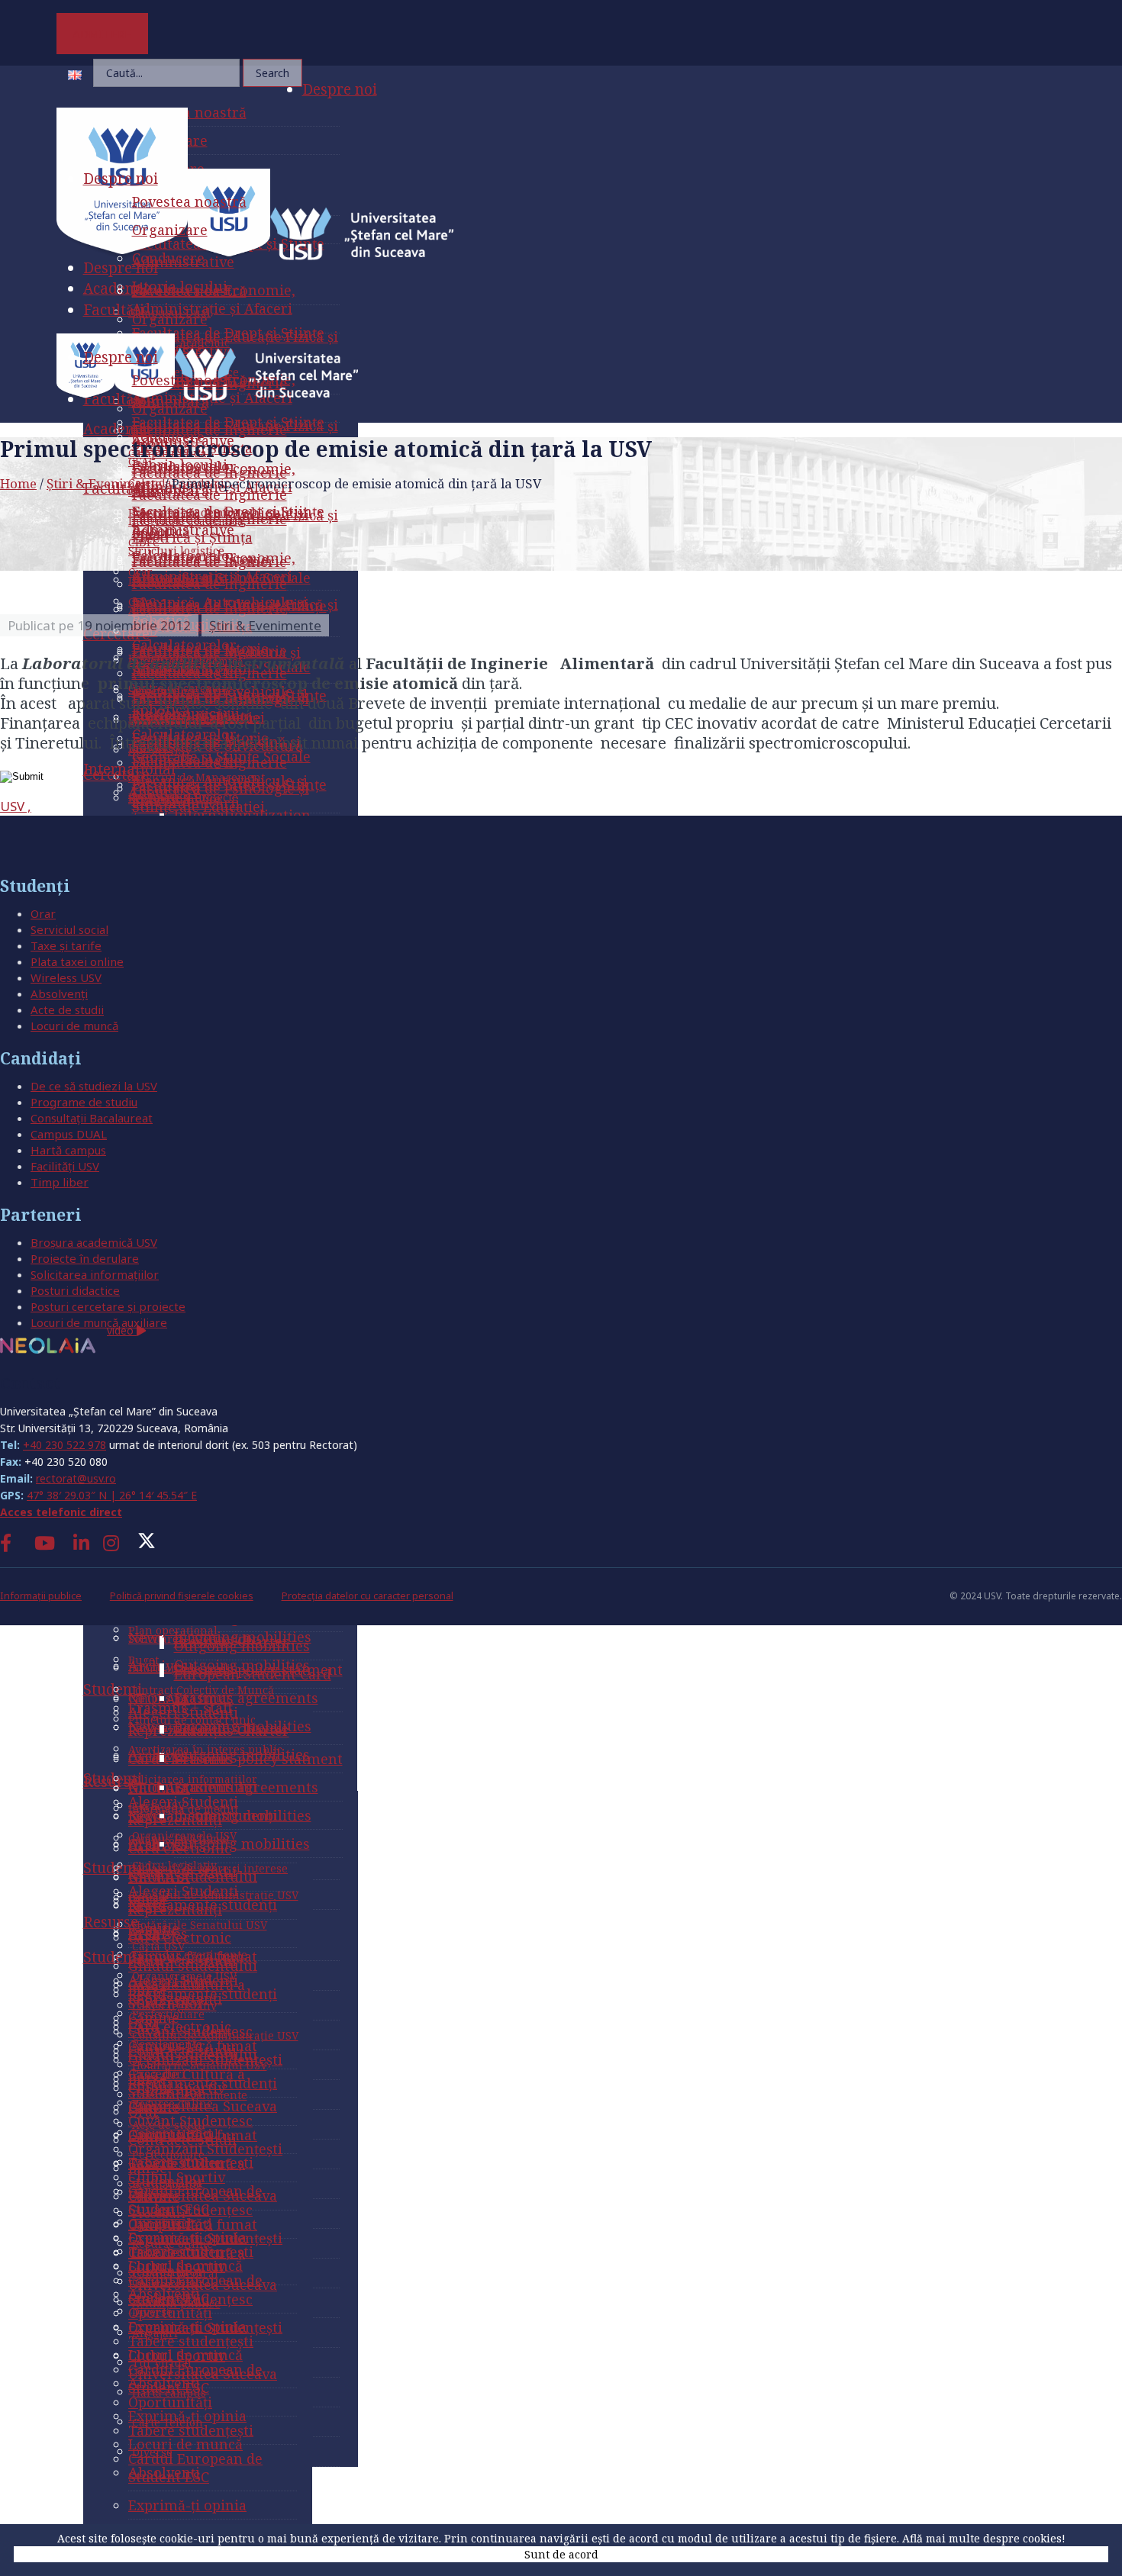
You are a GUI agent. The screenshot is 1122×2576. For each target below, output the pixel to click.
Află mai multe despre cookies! (984, 2538)
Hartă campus (68, 1150)
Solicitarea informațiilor (95, 1274)
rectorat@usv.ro (76, 1478)
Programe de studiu (84, 1102)
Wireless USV (66, 977)
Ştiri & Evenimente (104, 483)
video (122, 1330)
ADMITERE (102, 34)
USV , (16, 806)
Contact (30, 1383)
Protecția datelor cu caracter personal (368, 1596)
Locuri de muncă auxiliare (99, 1322)
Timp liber (60, 1182)
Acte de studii (67, 1009)
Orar (43, 913)
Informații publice (41, 1596)
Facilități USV (65, 1166)
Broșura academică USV (94, 1242)
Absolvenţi (59, 993)
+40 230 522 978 (64, 1445)
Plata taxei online (77, 961)
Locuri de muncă (74, 1026)
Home (18, 483)
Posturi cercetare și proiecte (108, 1306)
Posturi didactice (75, 1290)
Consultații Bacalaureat (92, 1118)
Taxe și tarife (66, 945)
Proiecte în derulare (85, 1258)
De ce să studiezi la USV (94, 1086)
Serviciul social (69, 929)
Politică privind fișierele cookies (182, 1596)
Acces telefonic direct (61, 1512)
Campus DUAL (69, 1134)
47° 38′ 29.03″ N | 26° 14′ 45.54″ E (112, 1495)
